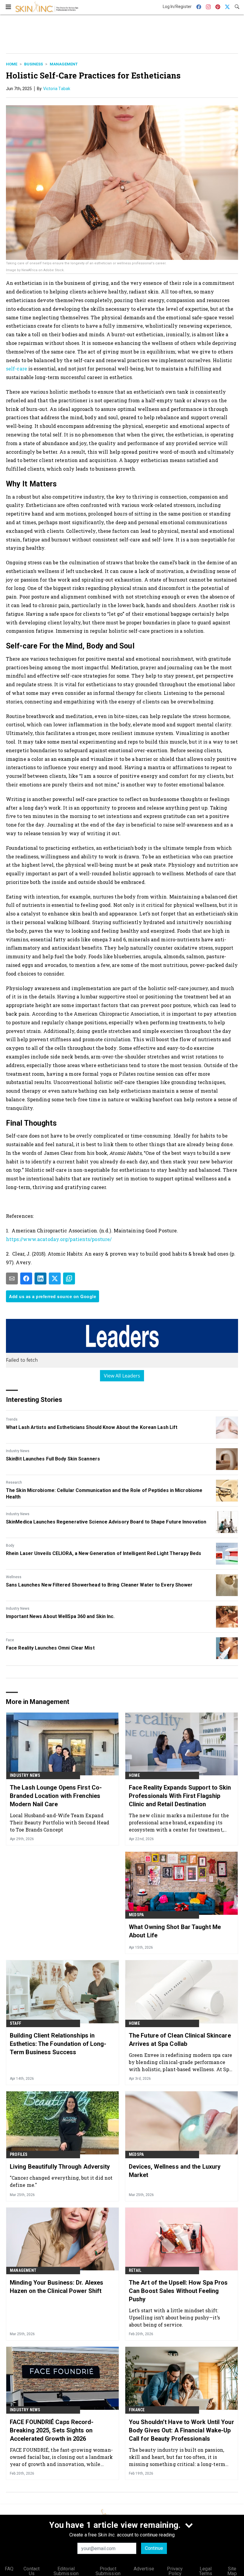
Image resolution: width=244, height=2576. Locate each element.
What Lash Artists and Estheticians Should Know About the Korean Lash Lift (92, 1427)
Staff (15, 2023)
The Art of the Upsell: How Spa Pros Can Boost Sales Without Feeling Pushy (178, 2291)
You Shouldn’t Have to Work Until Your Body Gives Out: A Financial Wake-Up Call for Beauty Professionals (182, 2430)
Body (10, 1545)
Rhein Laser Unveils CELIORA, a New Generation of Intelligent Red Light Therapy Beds (104, 1553)
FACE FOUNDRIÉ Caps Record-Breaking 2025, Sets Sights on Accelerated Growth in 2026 (52, 2430)
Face (10, 1640)
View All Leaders (122, 1376)
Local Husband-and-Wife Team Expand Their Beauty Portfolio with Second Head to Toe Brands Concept (60, 1822)
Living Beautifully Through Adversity (60, 2167)
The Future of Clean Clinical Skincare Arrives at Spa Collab (180, 2040)
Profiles (19, 2154)
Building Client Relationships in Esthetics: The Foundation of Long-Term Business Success (58, 2044)
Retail (135, 2270)
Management (64, 64)
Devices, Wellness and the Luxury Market (175, 2171)
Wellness (14, 1577)
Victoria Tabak (57, 89)
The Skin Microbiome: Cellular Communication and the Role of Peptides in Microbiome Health (104, 1494)
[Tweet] (55, 1278)
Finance (137, 2410)
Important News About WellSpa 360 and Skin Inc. (60, 1616)
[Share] (26, 1278)
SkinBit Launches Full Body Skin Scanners (53, 1459)
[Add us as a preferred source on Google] (69, 1278)
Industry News (18, 1451)
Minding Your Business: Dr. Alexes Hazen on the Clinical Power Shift (57, 2287)
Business (33, 64)
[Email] (12, 1278)
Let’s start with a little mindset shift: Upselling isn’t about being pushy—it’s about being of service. (174, 2317)
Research (14, 1482)
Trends (12, 1419)
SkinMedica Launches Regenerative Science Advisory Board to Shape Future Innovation (106, 1522)
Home (12, 64)
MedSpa (136, 1915)
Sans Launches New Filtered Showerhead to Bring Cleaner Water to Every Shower (99, 1585)
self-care (17, 369)
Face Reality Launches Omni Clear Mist (50, 1648)
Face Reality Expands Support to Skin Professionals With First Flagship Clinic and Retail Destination (180, 1796)
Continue (154, 2548)
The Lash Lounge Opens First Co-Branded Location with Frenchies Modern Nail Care (56, 1796)
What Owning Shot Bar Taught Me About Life (175, 1931)
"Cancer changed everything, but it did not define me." (61, 2181)
